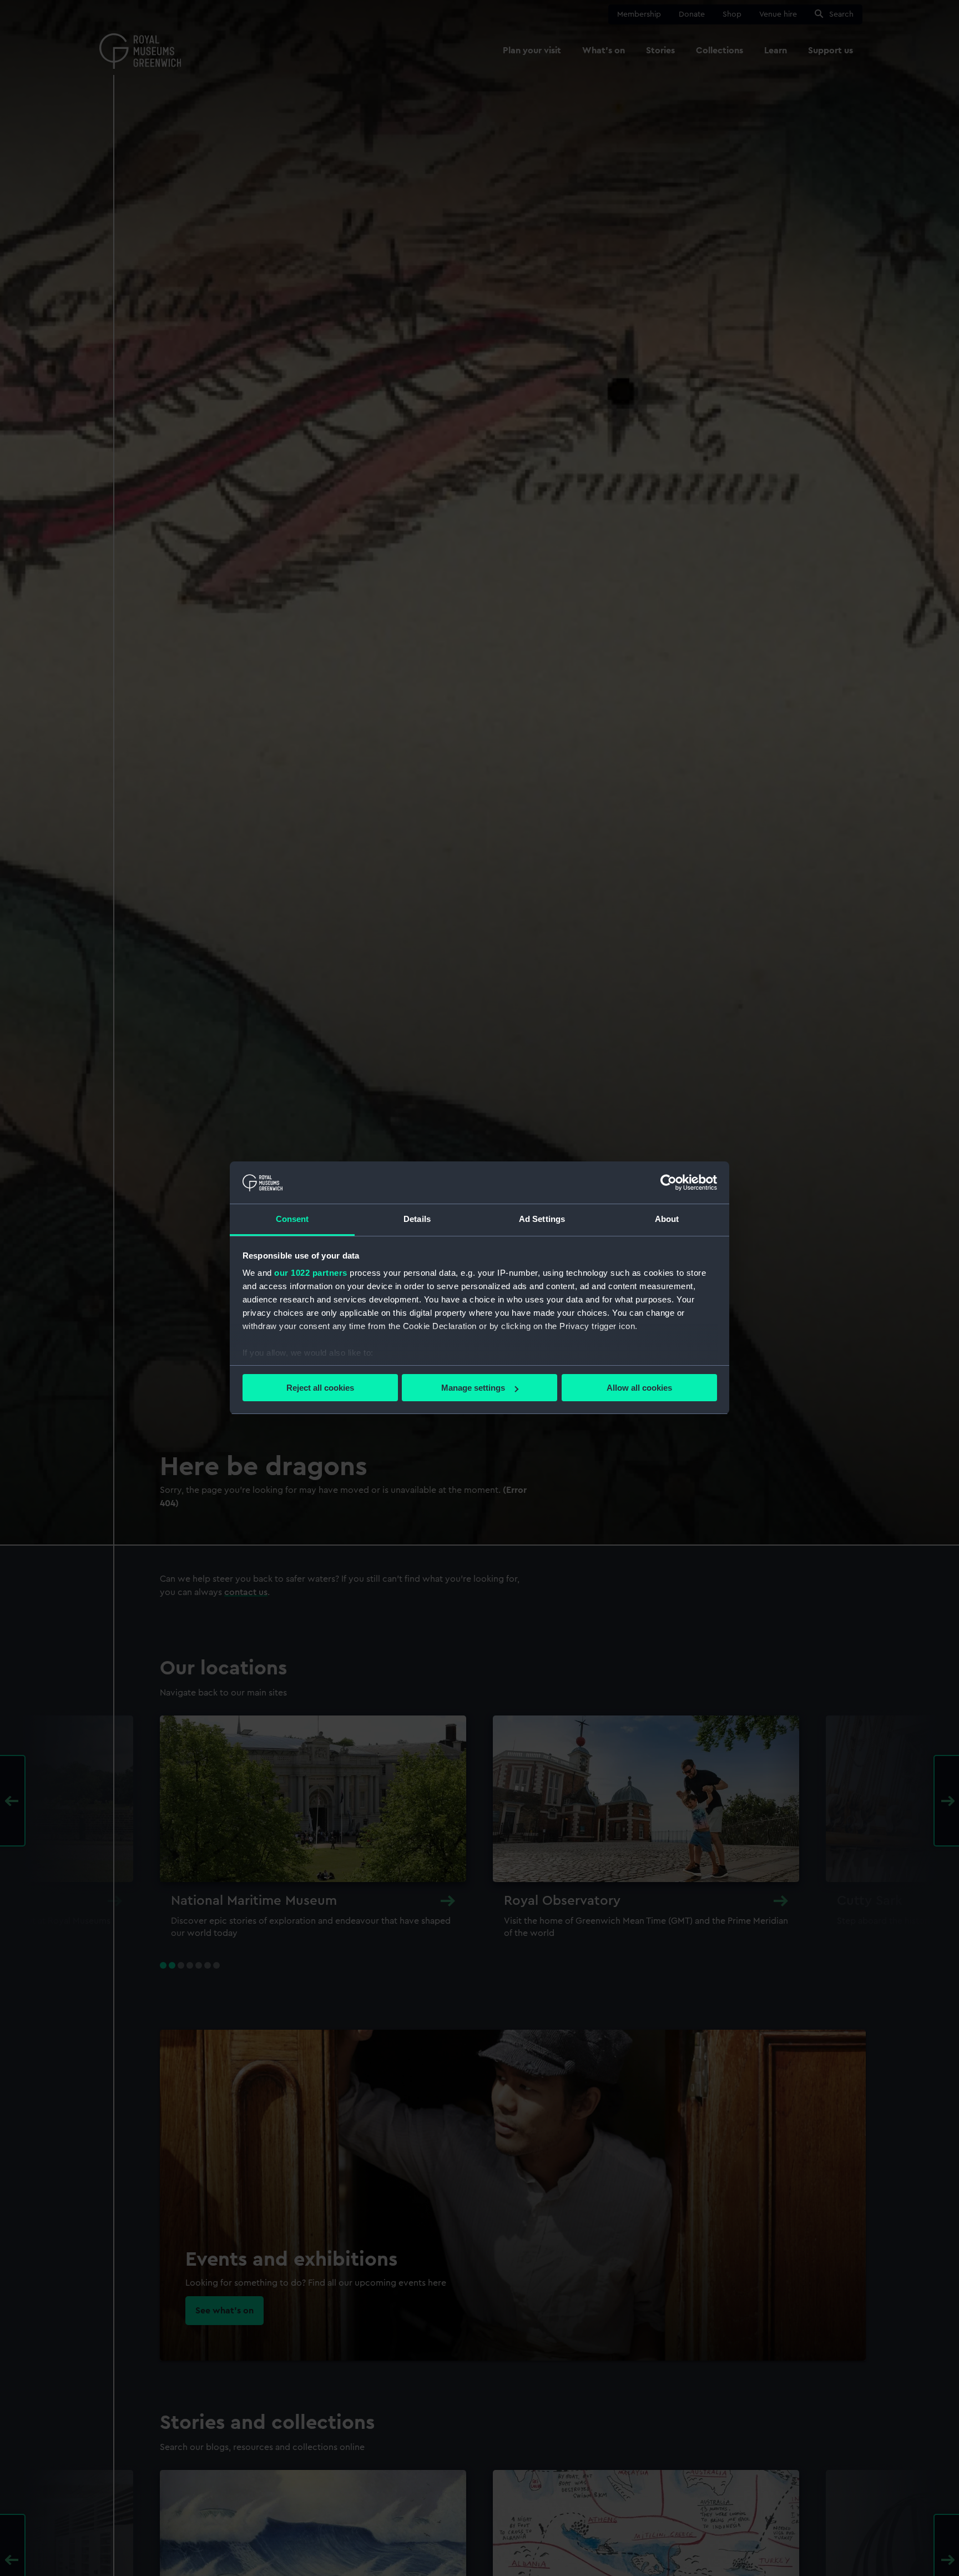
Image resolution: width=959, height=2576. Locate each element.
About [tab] (667, 1219)
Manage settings (473, 1388)
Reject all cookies (320, 1388)
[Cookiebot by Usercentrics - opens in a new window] (668, 1183)
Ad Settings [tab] (542, 1219)
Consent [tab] (292, 1219)
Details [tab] (417, 1219)
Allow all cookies (639, 1388)
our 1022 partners (311, 1273)
